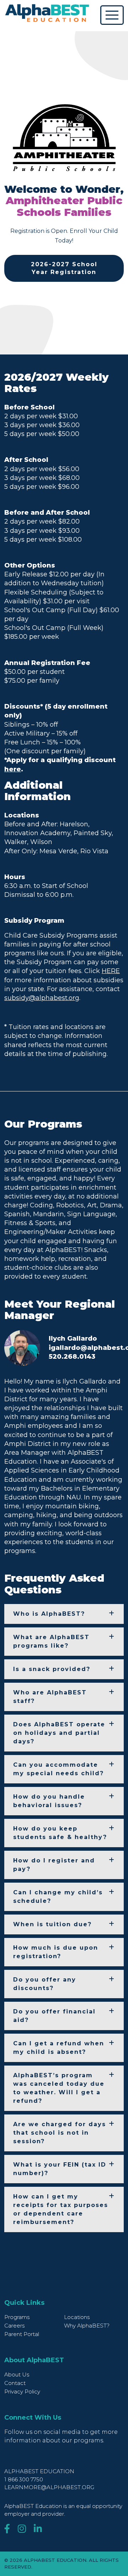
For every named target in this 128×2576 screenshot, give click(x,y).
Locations (77, 2317)
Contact (15, 2383)
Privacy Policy (22, 2391)
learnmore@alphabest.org (49, 2487)
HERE (111, 971)
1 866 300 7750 (24, 2479)
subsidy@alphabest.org (42, 998)
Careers (14, 2326)
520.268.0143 (72, 1357)
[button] (64, 1614)
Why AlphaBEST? (87, 2326)
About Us (17, 2374)
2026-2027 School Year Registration (64, 268)
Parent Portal (22, 2334)
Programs (17, 2317)
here (13, 769)
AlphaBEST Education (39, 2471)
